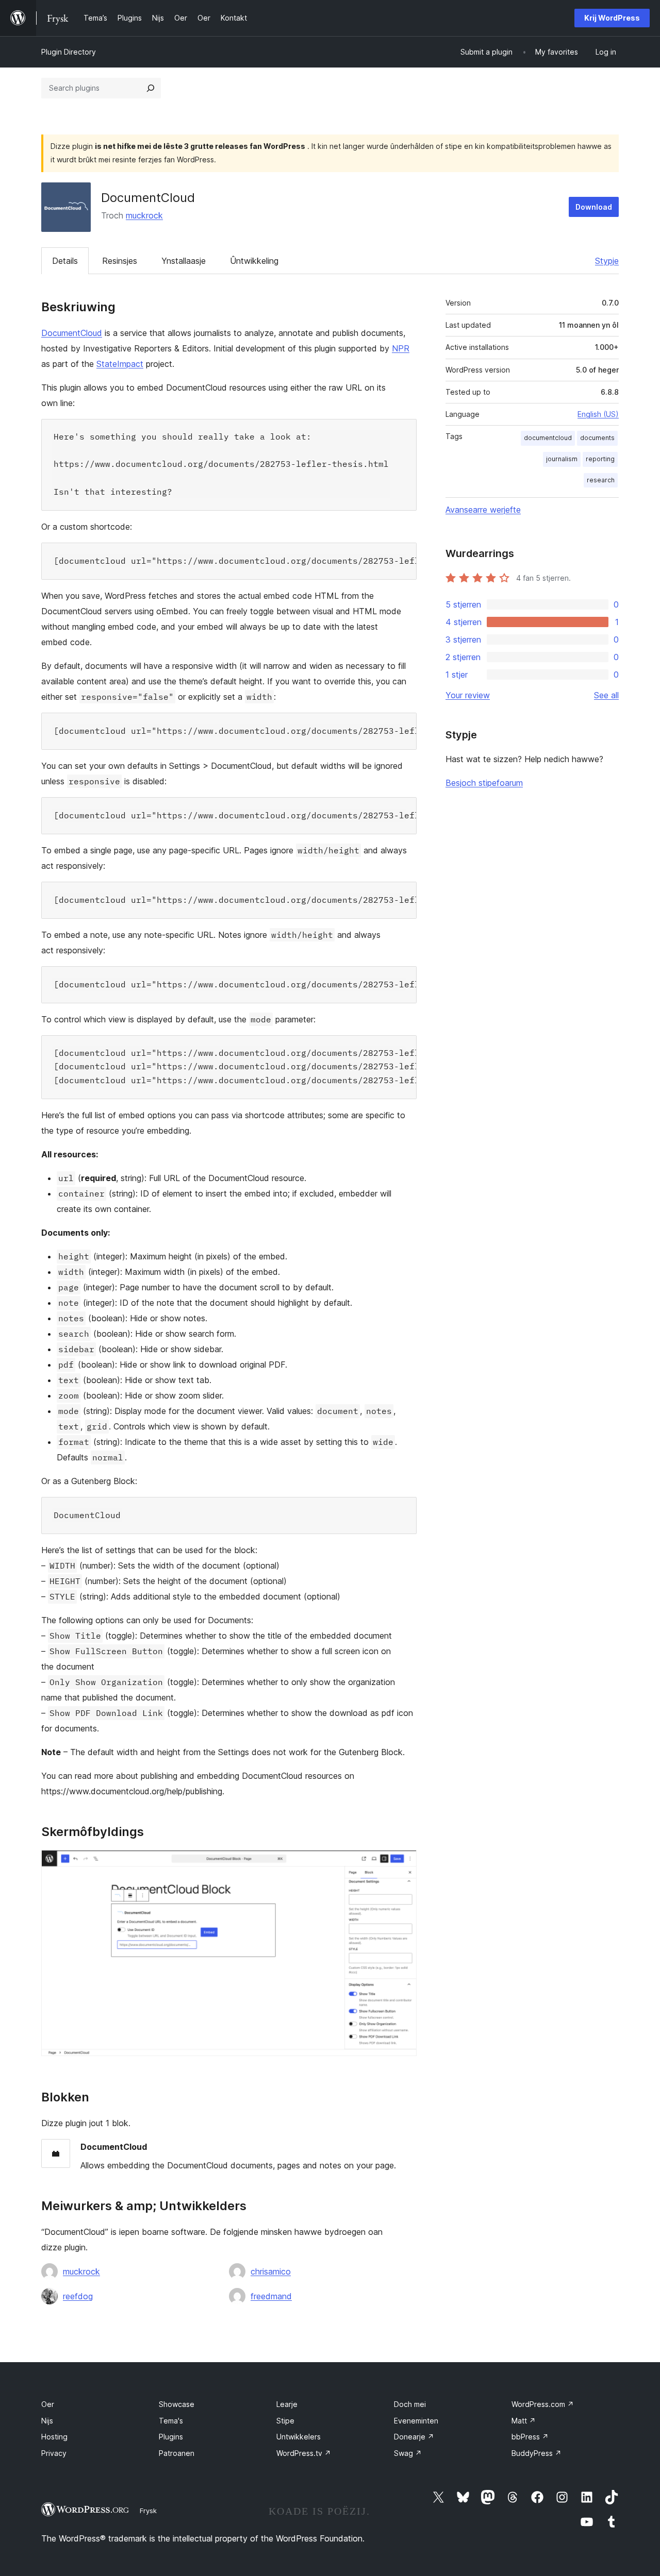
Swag (408, 2453)
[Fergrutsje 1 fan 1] (403, 1864)
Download (594, 207)
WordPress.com (543, 2404)
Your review (468, 695)
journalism (562, 459)
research (601, 480)
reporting (600, 459)
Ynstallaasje (184, 261)
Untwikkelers (299, 2437)
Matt (524, 2421)
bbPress (530, 2437)
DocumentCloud (72, 333)
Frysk (148, 2511)
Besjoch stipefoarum (484, 783)
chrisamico (271, 2271)
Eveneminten (416, 2421)
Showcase (177, 2404)
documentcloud (548, 438)
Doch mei (410, 2404)
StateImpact (120, 364)
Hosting (54, 2437)
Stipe (285, 2421)
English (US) (598, 414)
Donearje (414, 2437)
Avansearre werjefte (483, 510)
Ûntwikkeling (254, 261)
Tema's (171, 2421)
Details (65, 261)
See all (606, 695)
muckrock (144, 215)
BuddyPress (537, 2453)
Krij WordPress (612, 18)
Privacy (54, 2453)
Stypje (607, 261)
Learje (287, 2404)
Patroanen (177, 2453)
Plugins (171, 2437)
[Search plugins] (151, 88)
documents (597, 438)
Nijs (47, 2421)
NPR (401, 348)
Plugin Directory (69, 52)
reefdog (78, 2296)
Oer (48, 2404)
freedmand (271, 2296)
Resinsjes (120, 261)
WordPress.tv (304, 2453)
